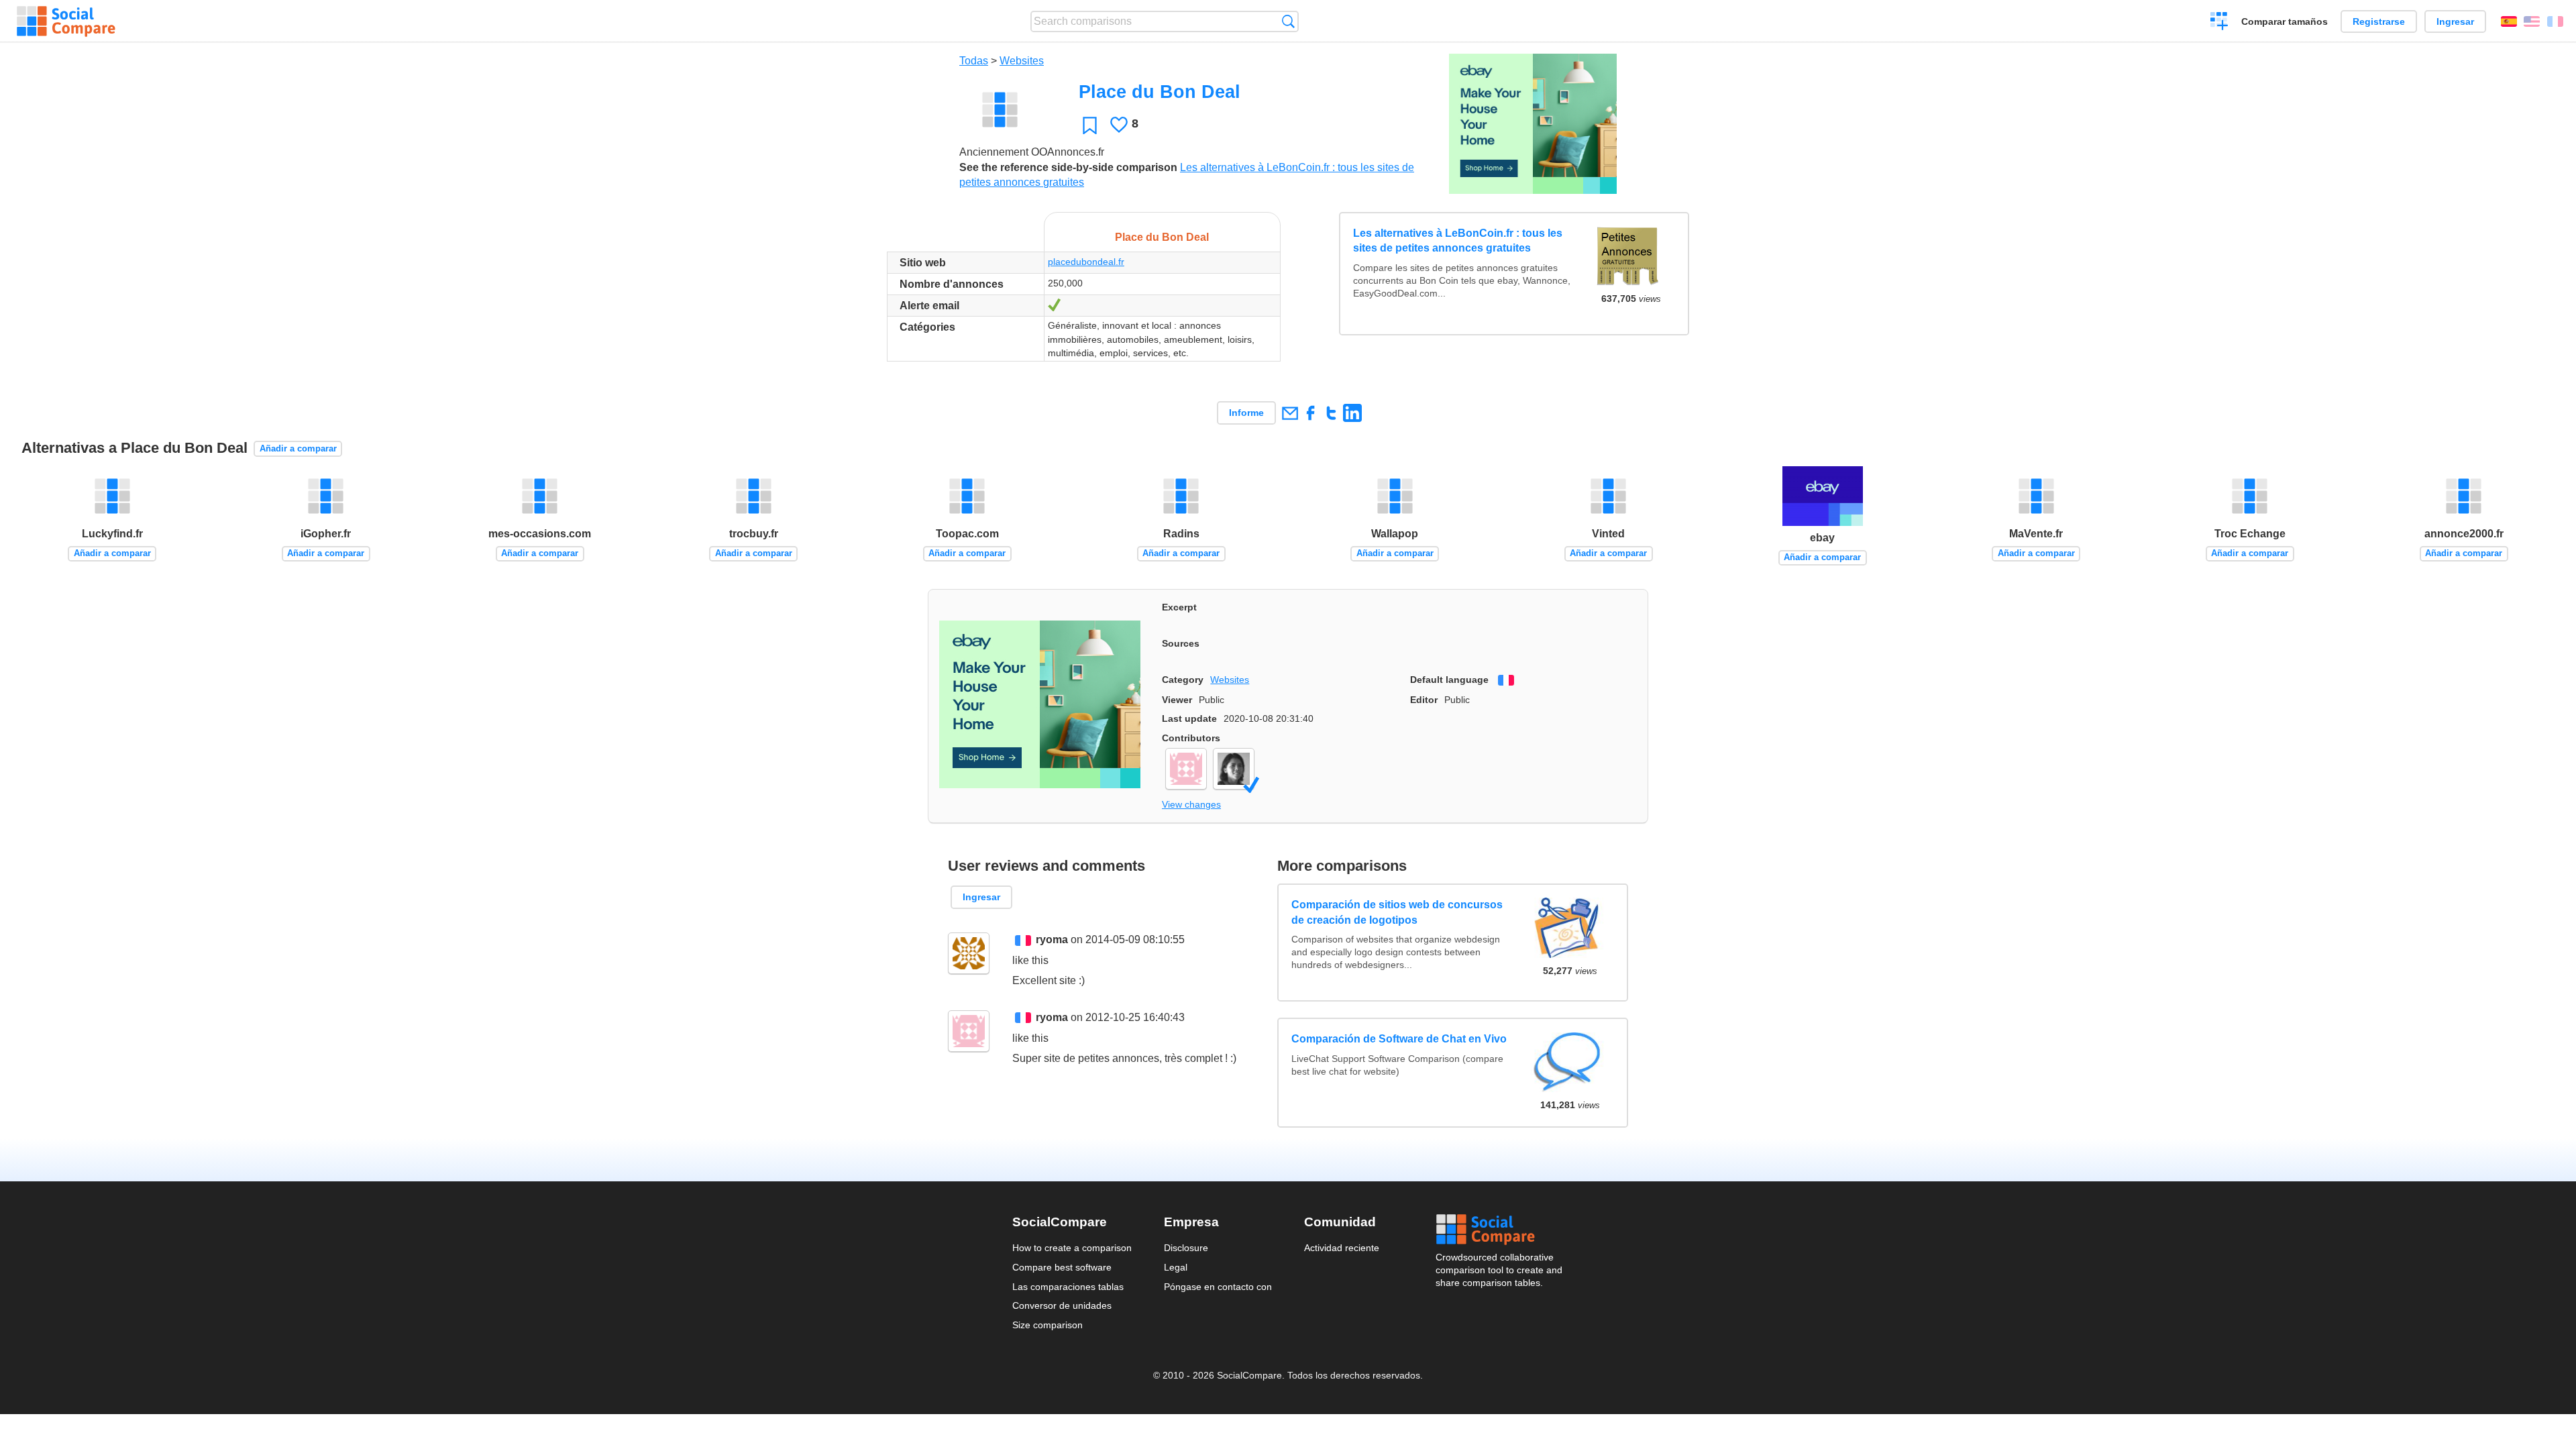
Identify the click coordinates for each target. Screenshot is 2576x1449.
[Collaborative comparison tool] (66, 21)
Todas (974, 61)
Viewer (1177, 700)
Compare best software (1062, 1267)
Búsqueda (1288, 21)
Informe (1246, 413)
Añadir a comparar (298, 448)
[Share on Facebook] (1310, 413)
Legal (1176, 1267)
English (2532, 21)
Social (1500, 1230)
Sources (1181, 643)
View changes (1191, 804)
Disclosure (1186, 1248)
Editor (1424, 700)
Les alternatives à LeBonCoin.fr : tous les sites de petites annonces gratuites (1458, 240)
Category (1183, 680)
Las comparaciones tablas (1068, 1287)
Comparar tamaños (2285, 21)
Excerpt (1179, 607)
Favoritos (1090, 125)
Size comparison (1048, 1325)
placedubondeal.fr (1086, 262)
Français (2555, 21)
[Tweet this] (1331, 413)
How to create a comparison (1072, 1248)
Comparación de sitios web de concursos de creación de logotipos (1397, 912)
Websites (1022, 61)
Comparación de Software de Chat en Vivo (1399, 1039)
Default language (1449, 680)
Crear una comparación (2219, 23)
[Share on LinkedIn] (1352, 413)
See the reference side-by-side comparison (1068, 167)
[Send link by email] (1290, 413)
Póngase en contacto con (1218, 1287)
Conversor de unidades (1062, 1305)
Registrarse (2379, 21)
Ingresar (2455, 21)
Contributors (1191, 738)
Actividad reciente (1342, 1248)
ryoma (1052, 940)
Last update (1189, 718)
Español (2509, 21)
